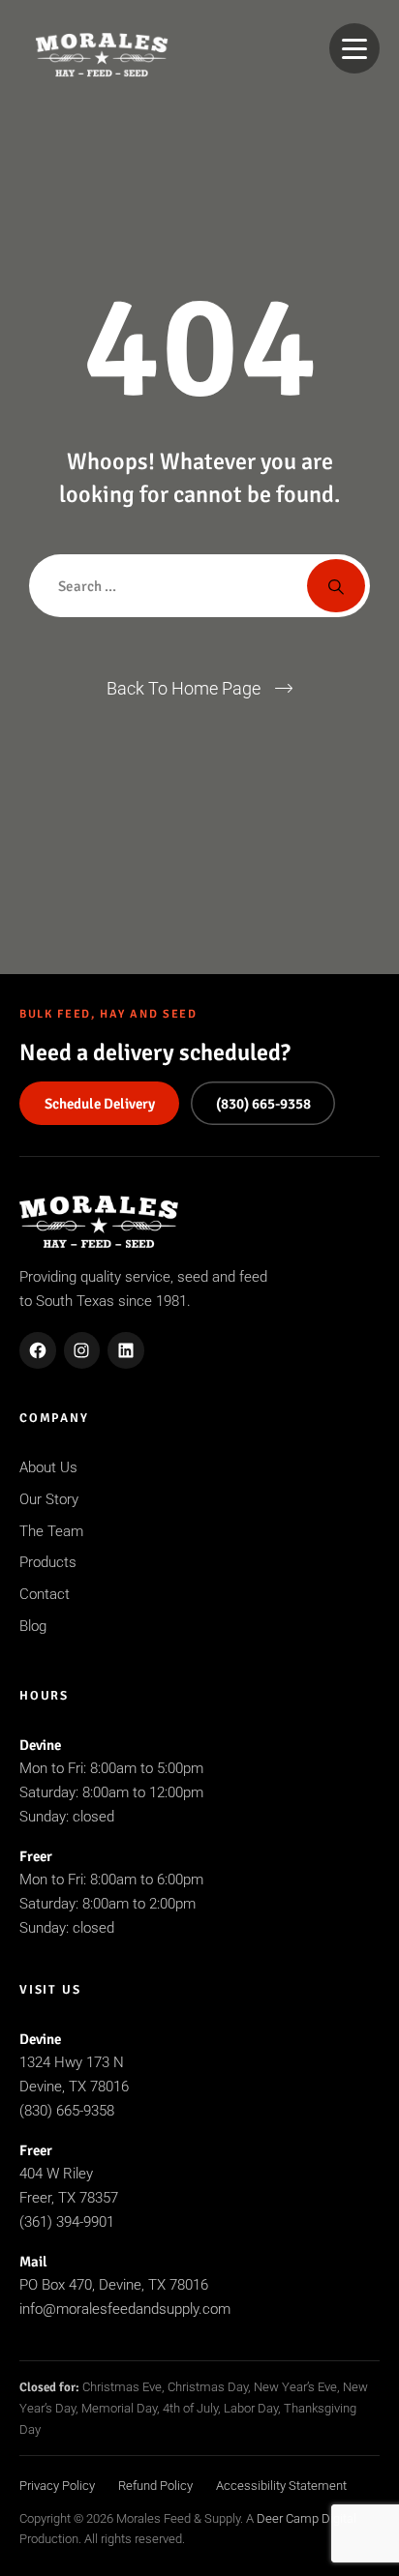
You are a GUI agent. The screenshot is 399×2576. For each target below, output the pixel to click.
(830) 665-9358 (263, 1104)
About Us (48, 1467)
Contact (45, 1594)
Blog (33, 1626)
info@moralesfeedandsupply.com (125, 2309)
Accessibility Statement (281, 2486)
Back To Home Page (184, 688)
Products (48, 1562)
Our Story (49, 1499)
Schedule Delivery (100, 1104)
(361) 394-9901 (67, 2222)
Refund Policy (155, 2486)
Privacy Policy (57, 2486)
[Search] (336, 586)
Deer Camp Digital (307, 2518)
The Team (51, 1531)
